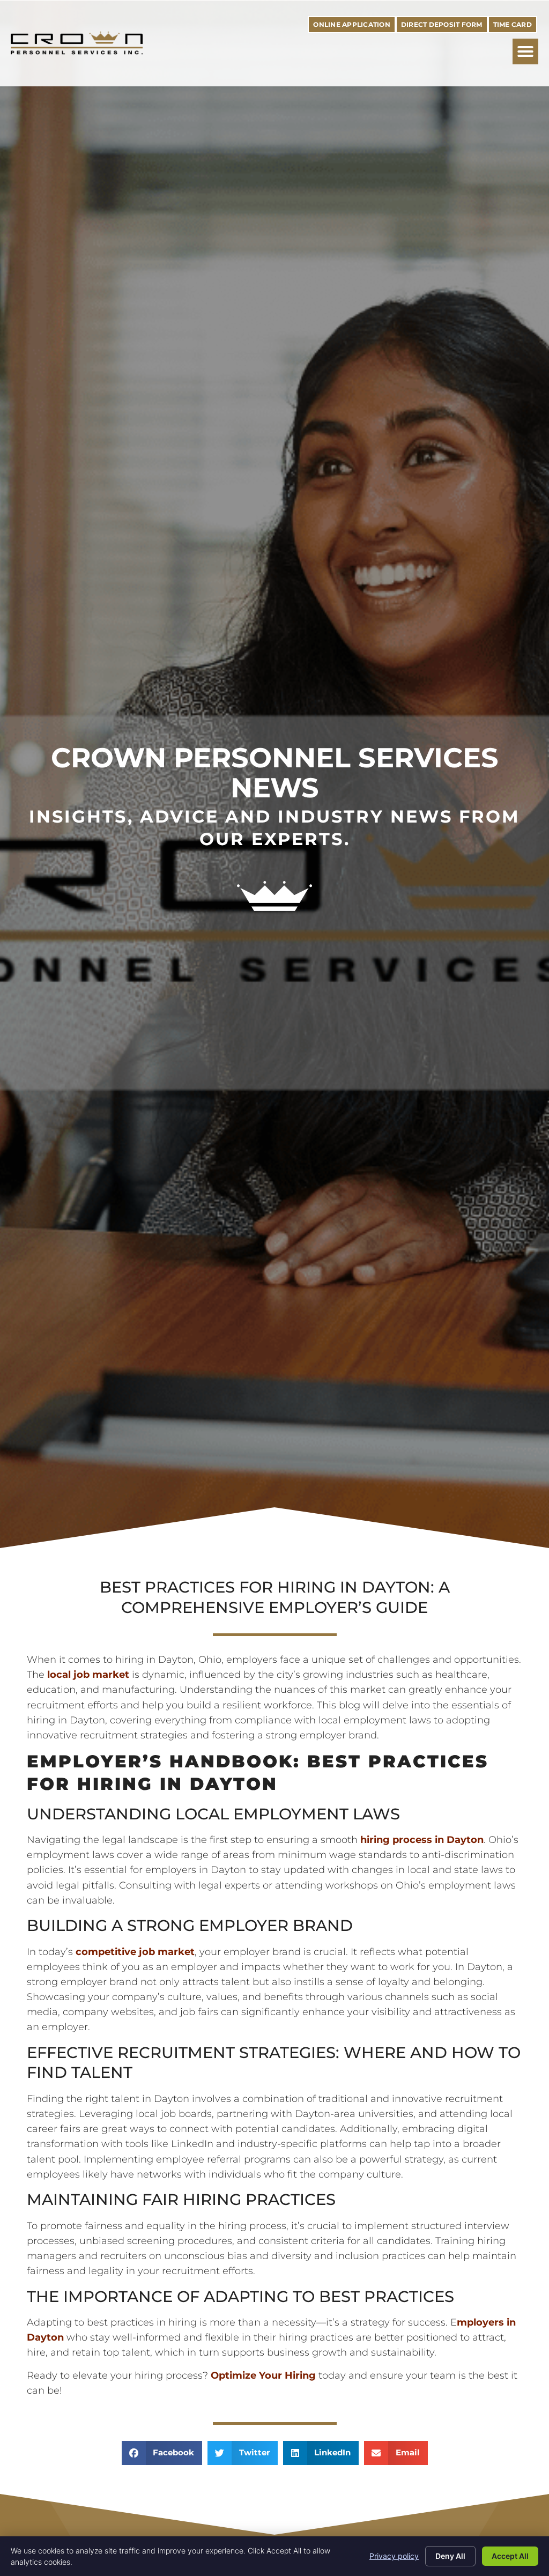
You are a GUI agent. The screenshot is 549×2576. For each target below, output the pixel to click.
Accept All (510, 2556)
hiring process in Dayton (421, 1840)
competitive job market (135, 1952)
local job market (88, 1674)
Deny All (450, 2556)
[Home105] (274, 908)
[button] (525, 51)
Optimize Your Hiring (263, 2375)
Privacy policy (394, 2556)
